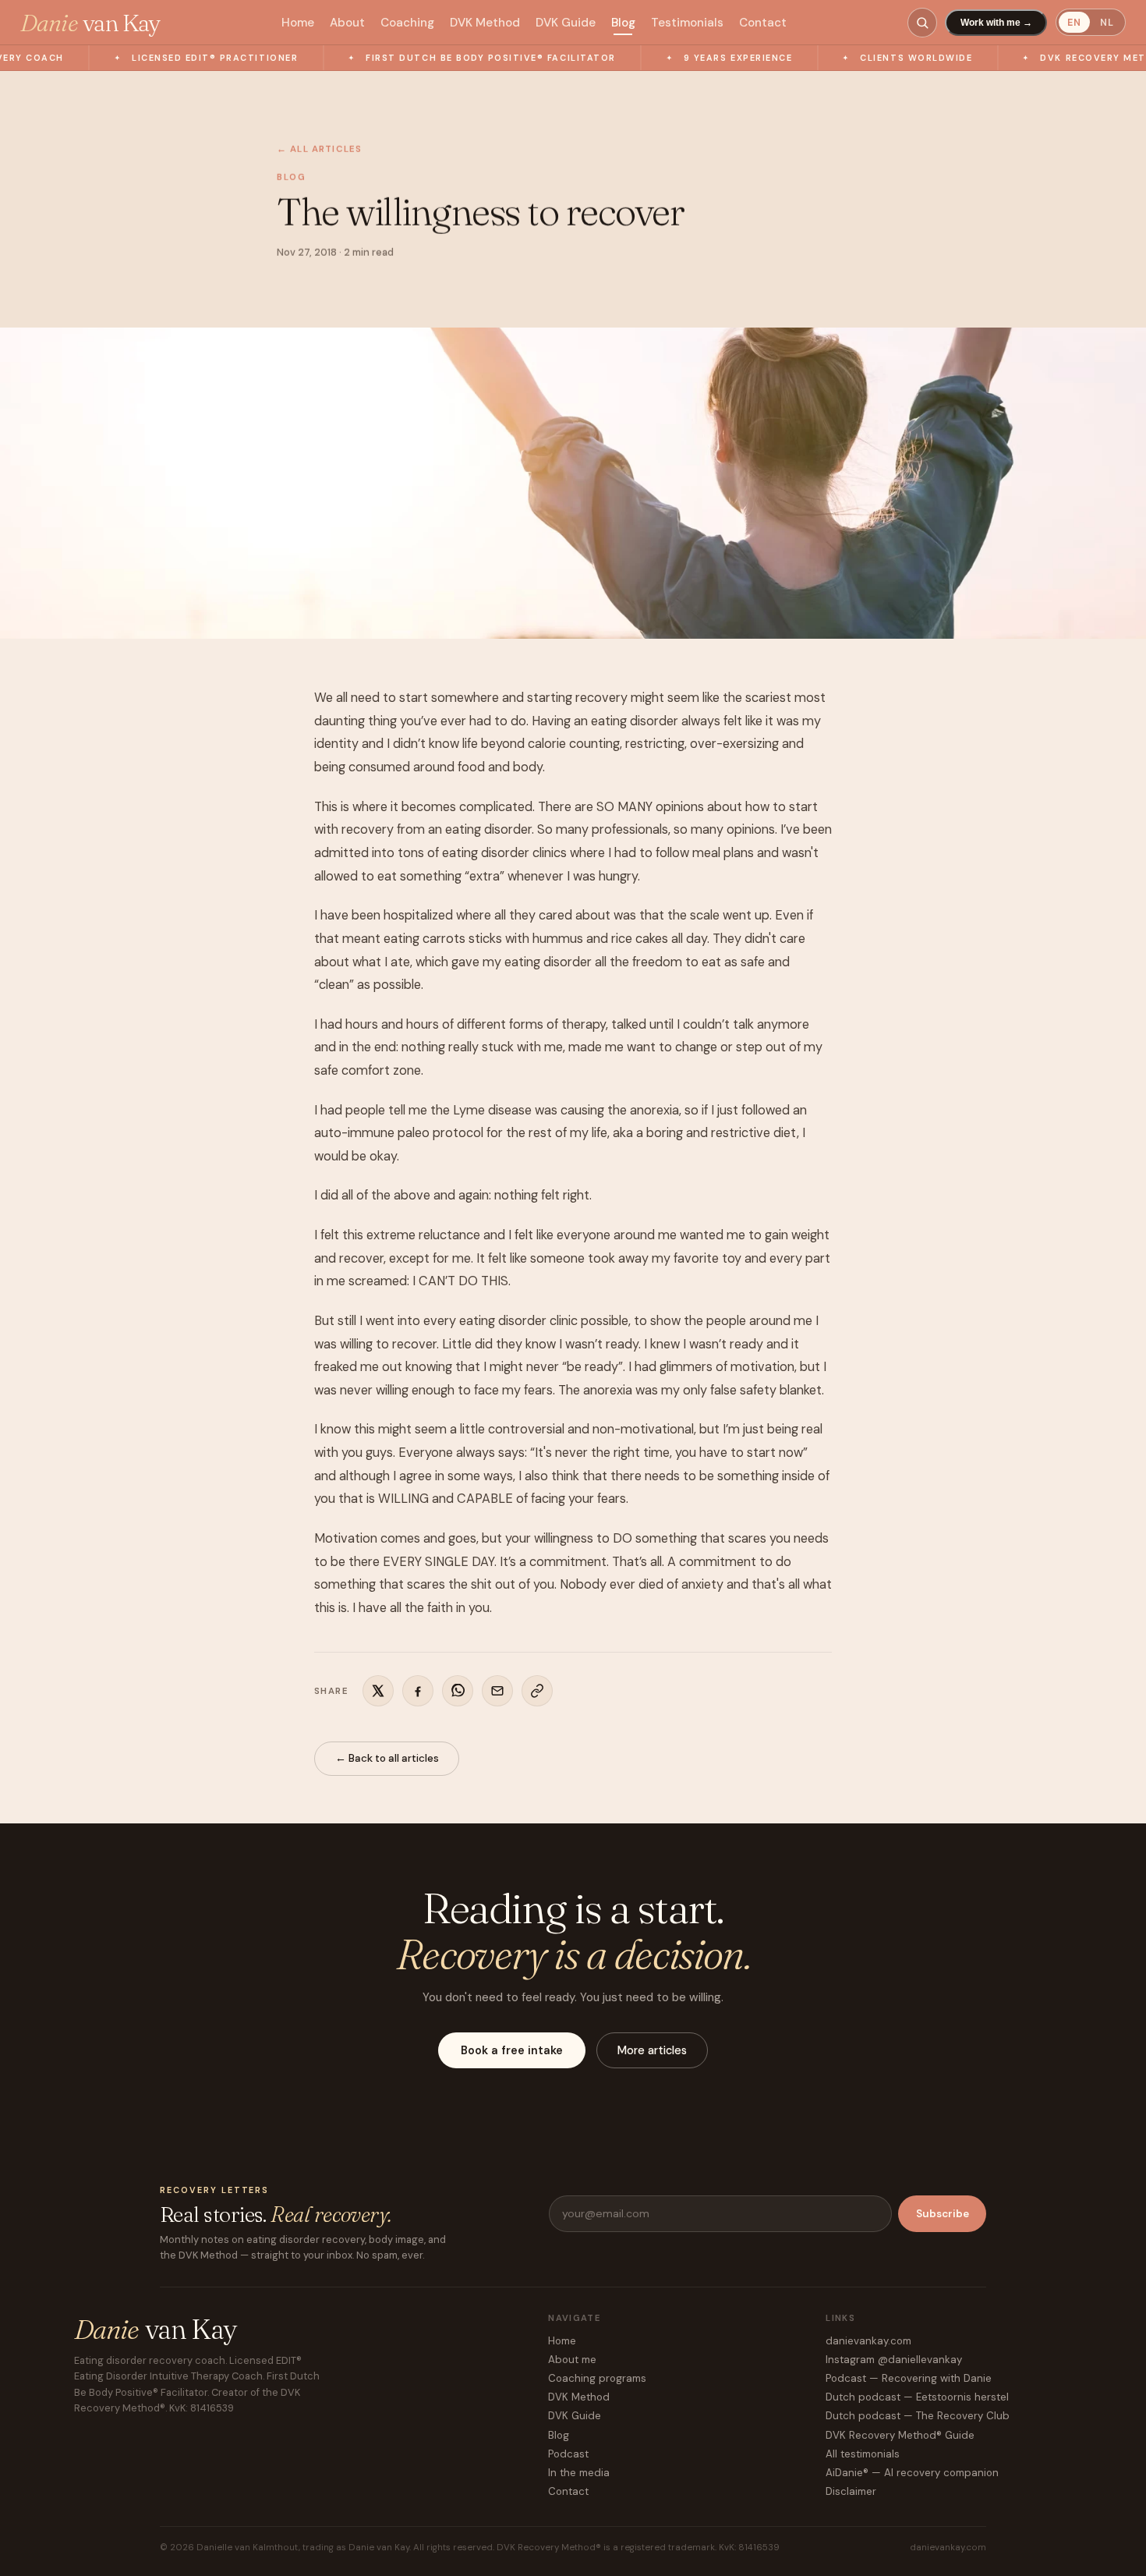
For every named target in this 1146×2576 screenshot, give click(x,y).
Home (298, 23)
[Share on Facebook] (418, 1691)
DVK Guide (566, 23)
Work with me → (996, 23)
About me (572, 2360)
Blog (623, 23)
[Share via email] (497, 1691)
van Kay (90, 23)
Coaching (407, 23)
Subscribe (943, 2214)
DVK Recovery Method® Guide (900, 2435)
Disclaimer (851, 2491)
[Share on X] (378, 1691)
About (347, 23)
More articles (652, 2050)
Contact (763, 23)
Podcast (568, 2454)
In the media (579, 2473)
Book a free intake (512, 2050)
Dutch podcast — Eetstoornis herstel (917, 2397)
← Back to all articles (387, 1758)
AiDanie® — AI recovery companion (912, 2473)
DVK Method (485, 23)
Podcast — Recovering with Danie (909, 2378)
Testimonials (687, 23)
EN (1074, 23)
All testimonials (863, 2454)
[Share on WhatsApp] (458, 1691)
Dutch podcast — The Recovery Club (918, 2416)
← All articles (319, 149)
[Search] (922, 23)
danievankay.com (868, 2341)
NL (1107, 23)
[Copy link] (537, 1691)
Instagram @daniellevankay (894, 2360)
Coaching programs (597, 2378)
